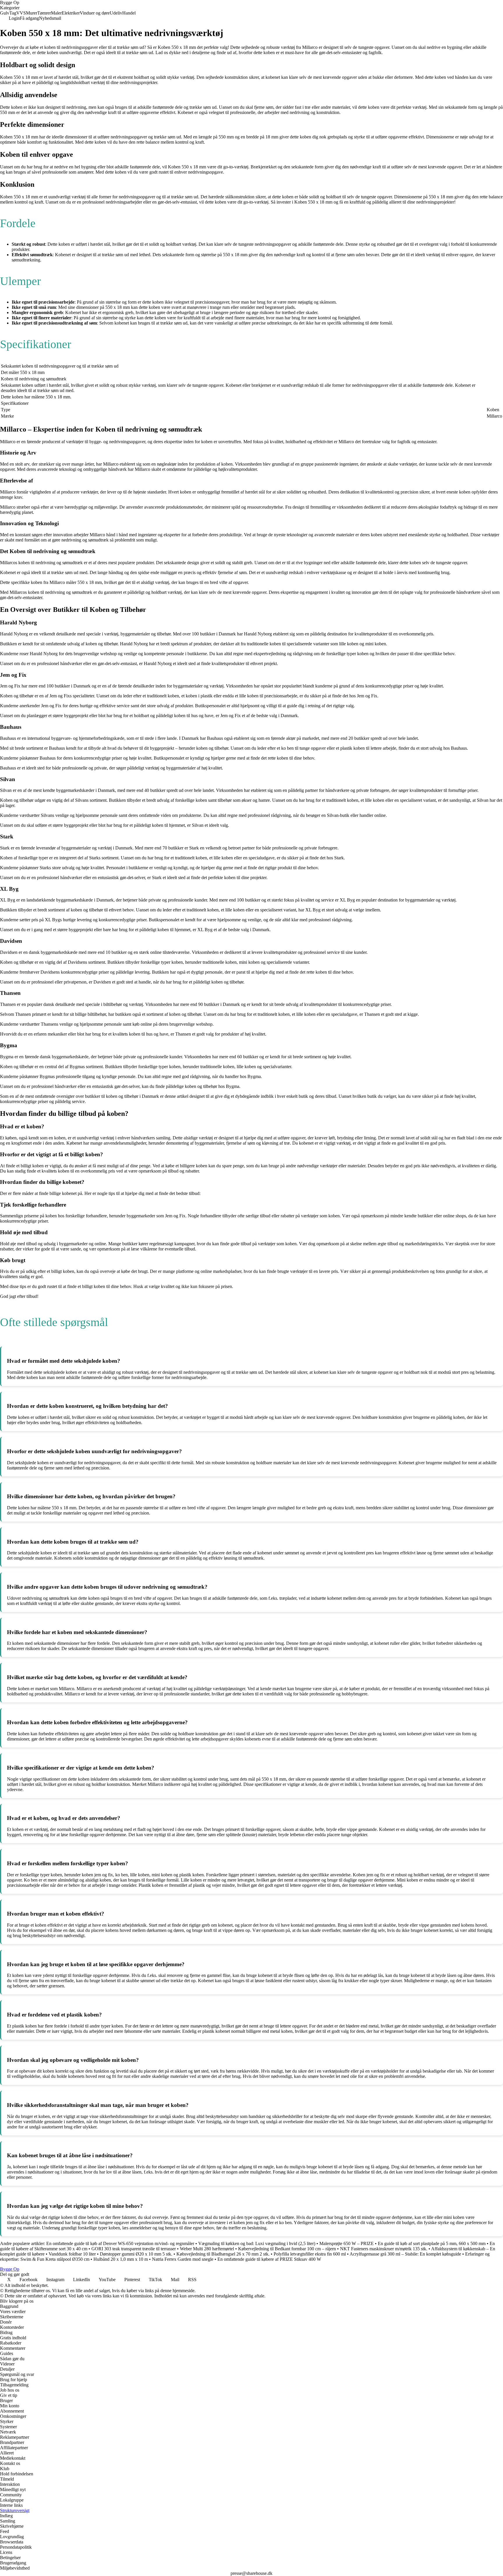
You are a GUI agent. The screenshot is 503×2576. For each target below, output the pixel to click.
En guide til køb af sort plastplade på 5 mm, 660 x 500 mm (432, 2243)
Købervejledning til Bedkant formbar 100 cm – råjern (287, 2249)
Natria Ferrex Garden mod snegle (183, 2259)
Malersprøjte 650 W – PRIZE (347, 2243)
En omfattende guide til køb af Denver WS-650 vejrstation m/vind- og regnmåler (120, 2243)
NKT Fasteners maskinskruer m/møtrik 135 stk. (384, 2249)
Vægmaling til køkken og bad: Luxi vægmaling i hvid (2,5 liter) (257, 2243)
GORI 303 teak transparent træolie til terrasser (134, 2249)
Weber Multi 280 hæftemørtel (207, 2249)
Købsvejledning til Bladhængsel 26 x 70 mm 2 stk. (223, 2254)
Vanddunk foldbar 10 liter (72, 2254)
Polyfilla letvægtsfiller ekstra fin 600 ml (310, 2254)
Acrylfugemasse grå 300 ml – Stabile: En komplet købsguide (405, 2254)
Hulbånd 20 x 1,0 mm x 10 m (121, 2259)
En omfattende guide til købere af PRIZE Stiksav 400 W (269, 2259)
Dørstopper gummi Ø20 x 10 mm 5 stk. (136, 2254)
